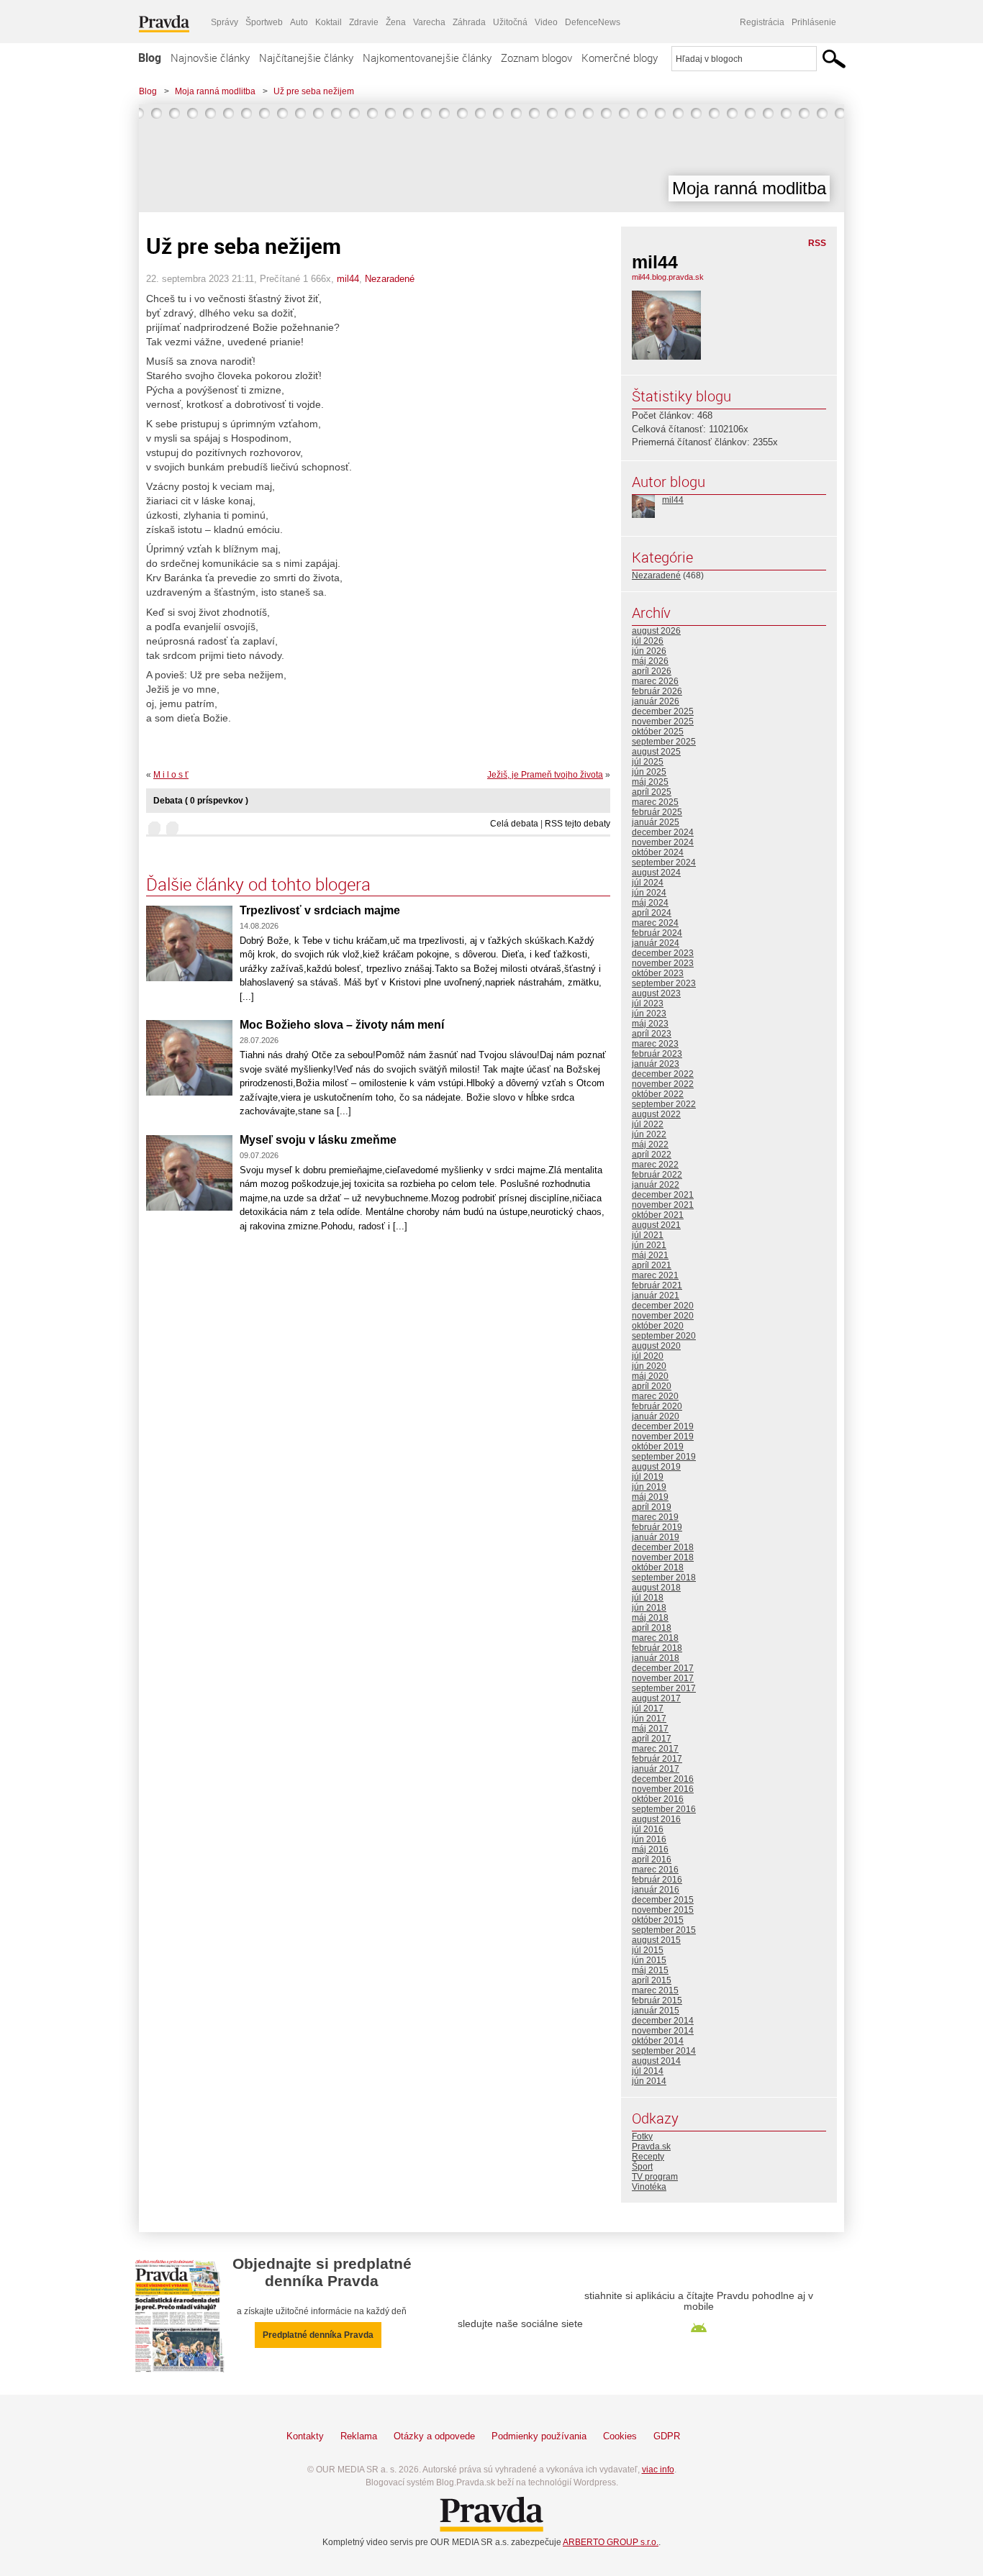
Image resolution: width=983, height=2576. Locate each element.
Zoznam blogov (536, 58)
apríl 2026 (652, 671)
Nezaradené (390, 279)
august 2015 (656, 1940)
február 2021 (657, 1285)
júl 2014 (648, 2071)
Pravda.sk (651, 2147)
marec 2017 (655, 1749)
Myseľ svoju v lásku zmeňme (318, 1140)
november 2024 (663, 842)
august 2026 (656, 631)
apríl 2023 (652, 1034)
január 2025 (656, 822)
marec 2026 (655, 681)
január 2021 (656, 1296)
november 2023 (663, 963)
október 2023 (658, 973)
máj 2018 (650, 1618)
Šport (642, 2167)
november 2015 (663, 1910)
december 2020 (663, 1306)
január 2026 (656, 701)
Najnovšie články (210, 58)
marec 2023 (655, 1044)
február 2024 (657, 933)
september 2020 (664, 1336)
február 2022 (657, 1175)
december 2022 (663, 1074)
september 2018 (664, 1578)
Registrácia (762, 22)
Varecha (429, 22)
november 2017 (663, 1678)
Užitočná (510, 22)
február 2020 (657, 1406)
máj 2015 (650, 1970)
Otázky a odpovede (434, 2436)
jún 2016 (649, 1839)
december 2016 (663, 1779)
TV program (655, 2177)
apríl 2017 (652, 1739)
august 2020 (656, 1346)
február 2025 (657, 812)
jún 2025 (649, 772)
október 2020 (658, 1326)
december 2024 (663, 832)
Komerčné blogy (620, 58)
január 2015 (656, 2011)
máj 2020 (650, 1376)
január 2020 (656, 1416)
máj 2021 (650, 1255)
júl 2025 (648, 762)
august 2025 (656, 752)
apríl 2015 (652, 1980)
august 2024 (656, 873)
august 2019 (656, 1467)
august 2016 (656, 1819)
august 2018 (656, 1588)
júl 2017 (648, 1708)
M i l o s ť (171, 775)
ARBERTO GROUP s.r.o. (611, 2542)
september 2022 (664, 1104)
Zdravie (364, 22)
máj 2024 (650, 903)
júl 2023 (648, 1003)
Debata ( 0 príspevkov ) (201, 801)
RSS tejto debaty (577, 824)
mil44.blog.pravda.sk (668, 277)
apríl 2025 (652, 792)
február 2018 (657, 1648)
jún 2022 (649, 1134)
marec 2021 (655, 1275)
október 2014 (658, 2041)
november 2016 (663, 1789)
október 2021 (658, 1215)
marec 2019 (655, 1517)
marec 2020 (655, 1396)
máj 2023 (650, 1024)
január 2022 (656, 1185)
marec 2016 (655, 1870)
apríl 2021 (652, 1265)
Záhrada (469, 22)
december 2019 (663, 1426)
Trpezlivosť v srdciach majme (320, 910)
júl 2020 (648, 1356)
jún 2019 (649, 1487)
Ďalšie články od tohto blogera (258, 884)
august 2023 (656, 993)
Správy (225, 22)
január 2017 (656, 1769)
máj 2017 (650, 1729)
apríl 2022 (652, 1155)
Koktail (329, 22)
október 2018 (658, 1567)
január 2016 (656, 1890)
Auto (299, 22)
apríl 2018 (652, 1628)
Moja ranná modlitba (215, 91)
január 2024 (656, 943)
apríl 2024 (652, 913)
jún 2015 (649, 1960)
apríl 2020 (652, 1386)
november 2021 (663, 1205)
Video (546, 22)
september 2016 (664, 1809)
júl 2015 (648, 1950)
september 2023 (664, 983)
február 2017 (657, 1759)
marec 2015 (655, 1990)
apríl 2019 (652, 1507)
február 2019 (657, 1527)
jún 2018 (649, 1608)
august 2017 (656, 1698)
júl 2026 (648, 641)
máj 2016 (650, 1849)
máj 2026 (650, 661)
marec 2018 (655, 1638)
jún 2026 (649, 651)
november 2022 (663, 1084)
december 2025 (663, 711)
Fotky (642, 2136)
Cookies (620, 2436)
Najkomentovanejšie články (427, 58)
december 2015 (663, 1900)
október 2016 (658, 1799)
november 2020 (663, 1316)
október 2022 (658, 1094)
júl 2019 (648, 1477)
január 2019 (656, 1537)
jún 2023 (649, 1014)
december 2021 (663, 1195)
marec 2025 (655, 802)
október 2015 (658, 1920)
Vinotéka (649, 2187)
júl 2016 (648, 1829)
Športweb (264, 22)
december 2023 (663, 953)
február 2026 (657, 691)
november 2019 (663, 1437)
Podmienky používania (539, 2436)
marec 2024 (655, 923)
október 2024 (658, 852)
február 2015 (657, 2001)
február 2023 (657, 1054)
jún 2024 (649, 893)
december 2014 (663, 2021)
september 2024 (664, 863)
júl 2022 (648, 1124)
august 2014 (656, 2061)
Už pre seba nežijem (314, 91)
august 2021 (656, 1225)
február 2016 (657, 1880)
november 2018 (663, 1557)
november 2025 (663, 722)
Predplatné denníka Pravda (318, 2335)
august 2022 (656, 1114)
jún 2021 (649, 1245)
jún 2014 (649, 2081)
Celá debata (514, 824)
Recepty (648, 2157)
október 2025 (658, 732)
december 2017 (663, 1668)
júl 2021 (648, 1235)
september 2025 (664, 742)
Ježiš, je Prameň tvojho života (545, 775)
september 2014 (664, 2051)
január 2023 (656, 1064)
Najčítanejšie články (306, 58)
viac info (658, 2470)
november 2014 (663, 2031)
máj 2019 (650, 1497)
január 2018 (656, 1658)
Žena (396, 22)
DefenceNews (593, 22)
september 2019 (664, 1457)
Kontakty (305, 2436)
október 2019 (658, 1447)
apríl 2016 (652, 1860)
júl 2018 (648, 1598)
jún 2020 (649, 1366)
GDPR (667, 2436)
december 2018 (663, 1547)
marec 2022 (655, 1165)
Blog (150, 58)
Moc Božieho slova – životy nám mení (342, 1025)
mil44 (348, 279)
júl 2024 (648, 883)
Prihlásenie (814, 22)
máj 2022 (650, 1144)
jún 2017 (649, 1719)
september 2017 (664, 1688)
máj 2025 (650, 782)
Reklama (359, 2436)
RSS (817, 243)
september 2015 (664, 1930)
